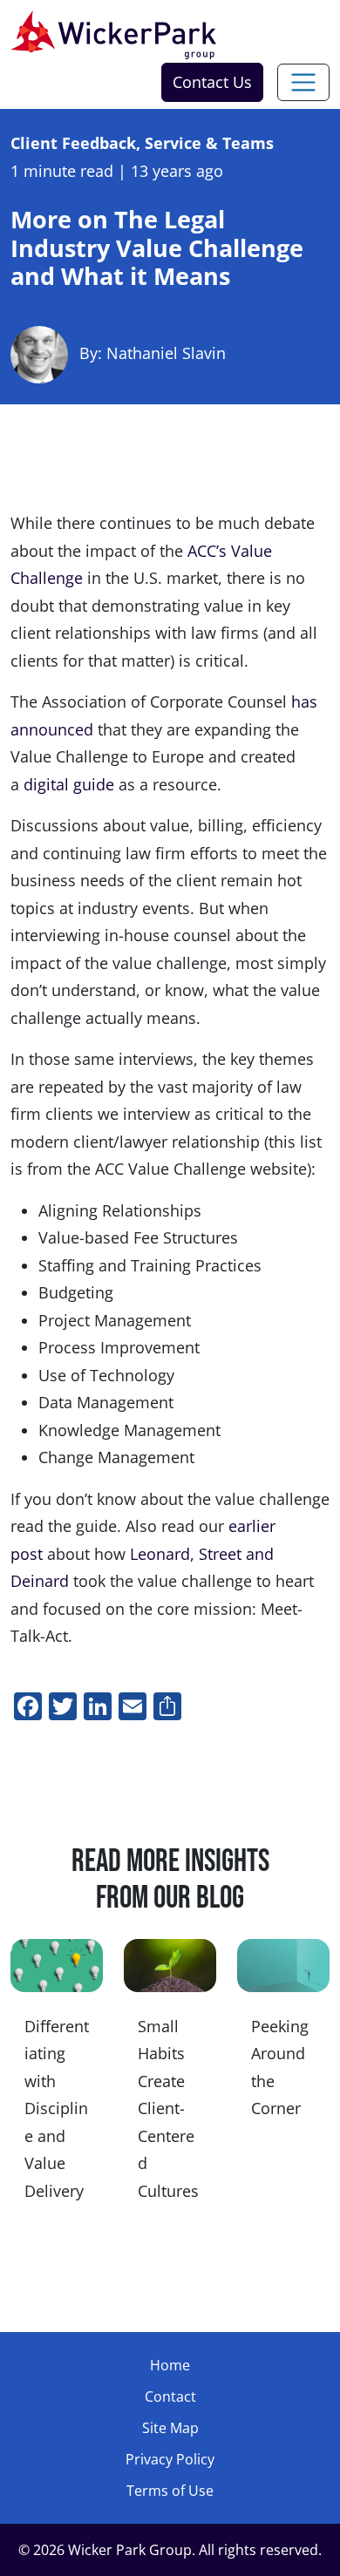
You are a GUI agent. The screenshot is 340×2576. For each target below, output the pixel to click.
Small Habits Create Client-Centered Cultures (168, 2108)
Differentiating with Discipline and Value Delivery (57, 2108)
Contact (170, 2396)
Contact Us (212, 82)
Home (170, 2365)
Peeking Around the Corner (280, 2068)
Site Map (170, 2428)
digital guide (69, 784)
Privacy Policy (170, 2459)
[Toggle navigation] (303, 83)
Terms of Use (170, 2491)
